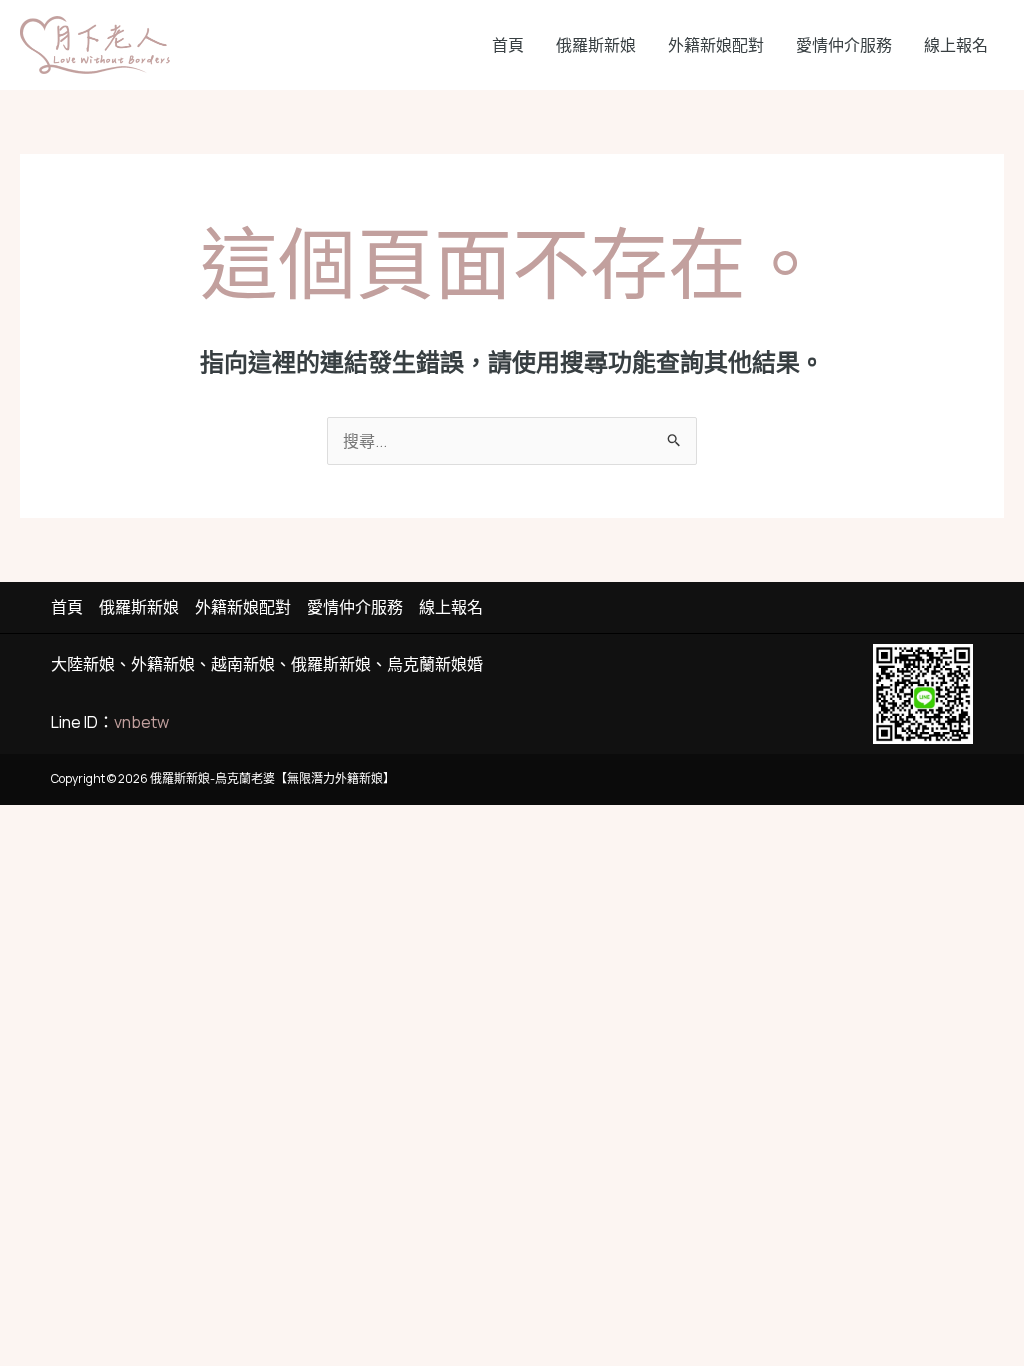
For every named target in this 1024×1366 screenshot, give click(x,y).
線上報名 (956, 45)
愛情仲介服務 (844, 45)
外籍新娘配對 (716, 45)
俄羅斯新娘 (596, 45)
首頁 (508, 45)
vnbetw (141, 722)
